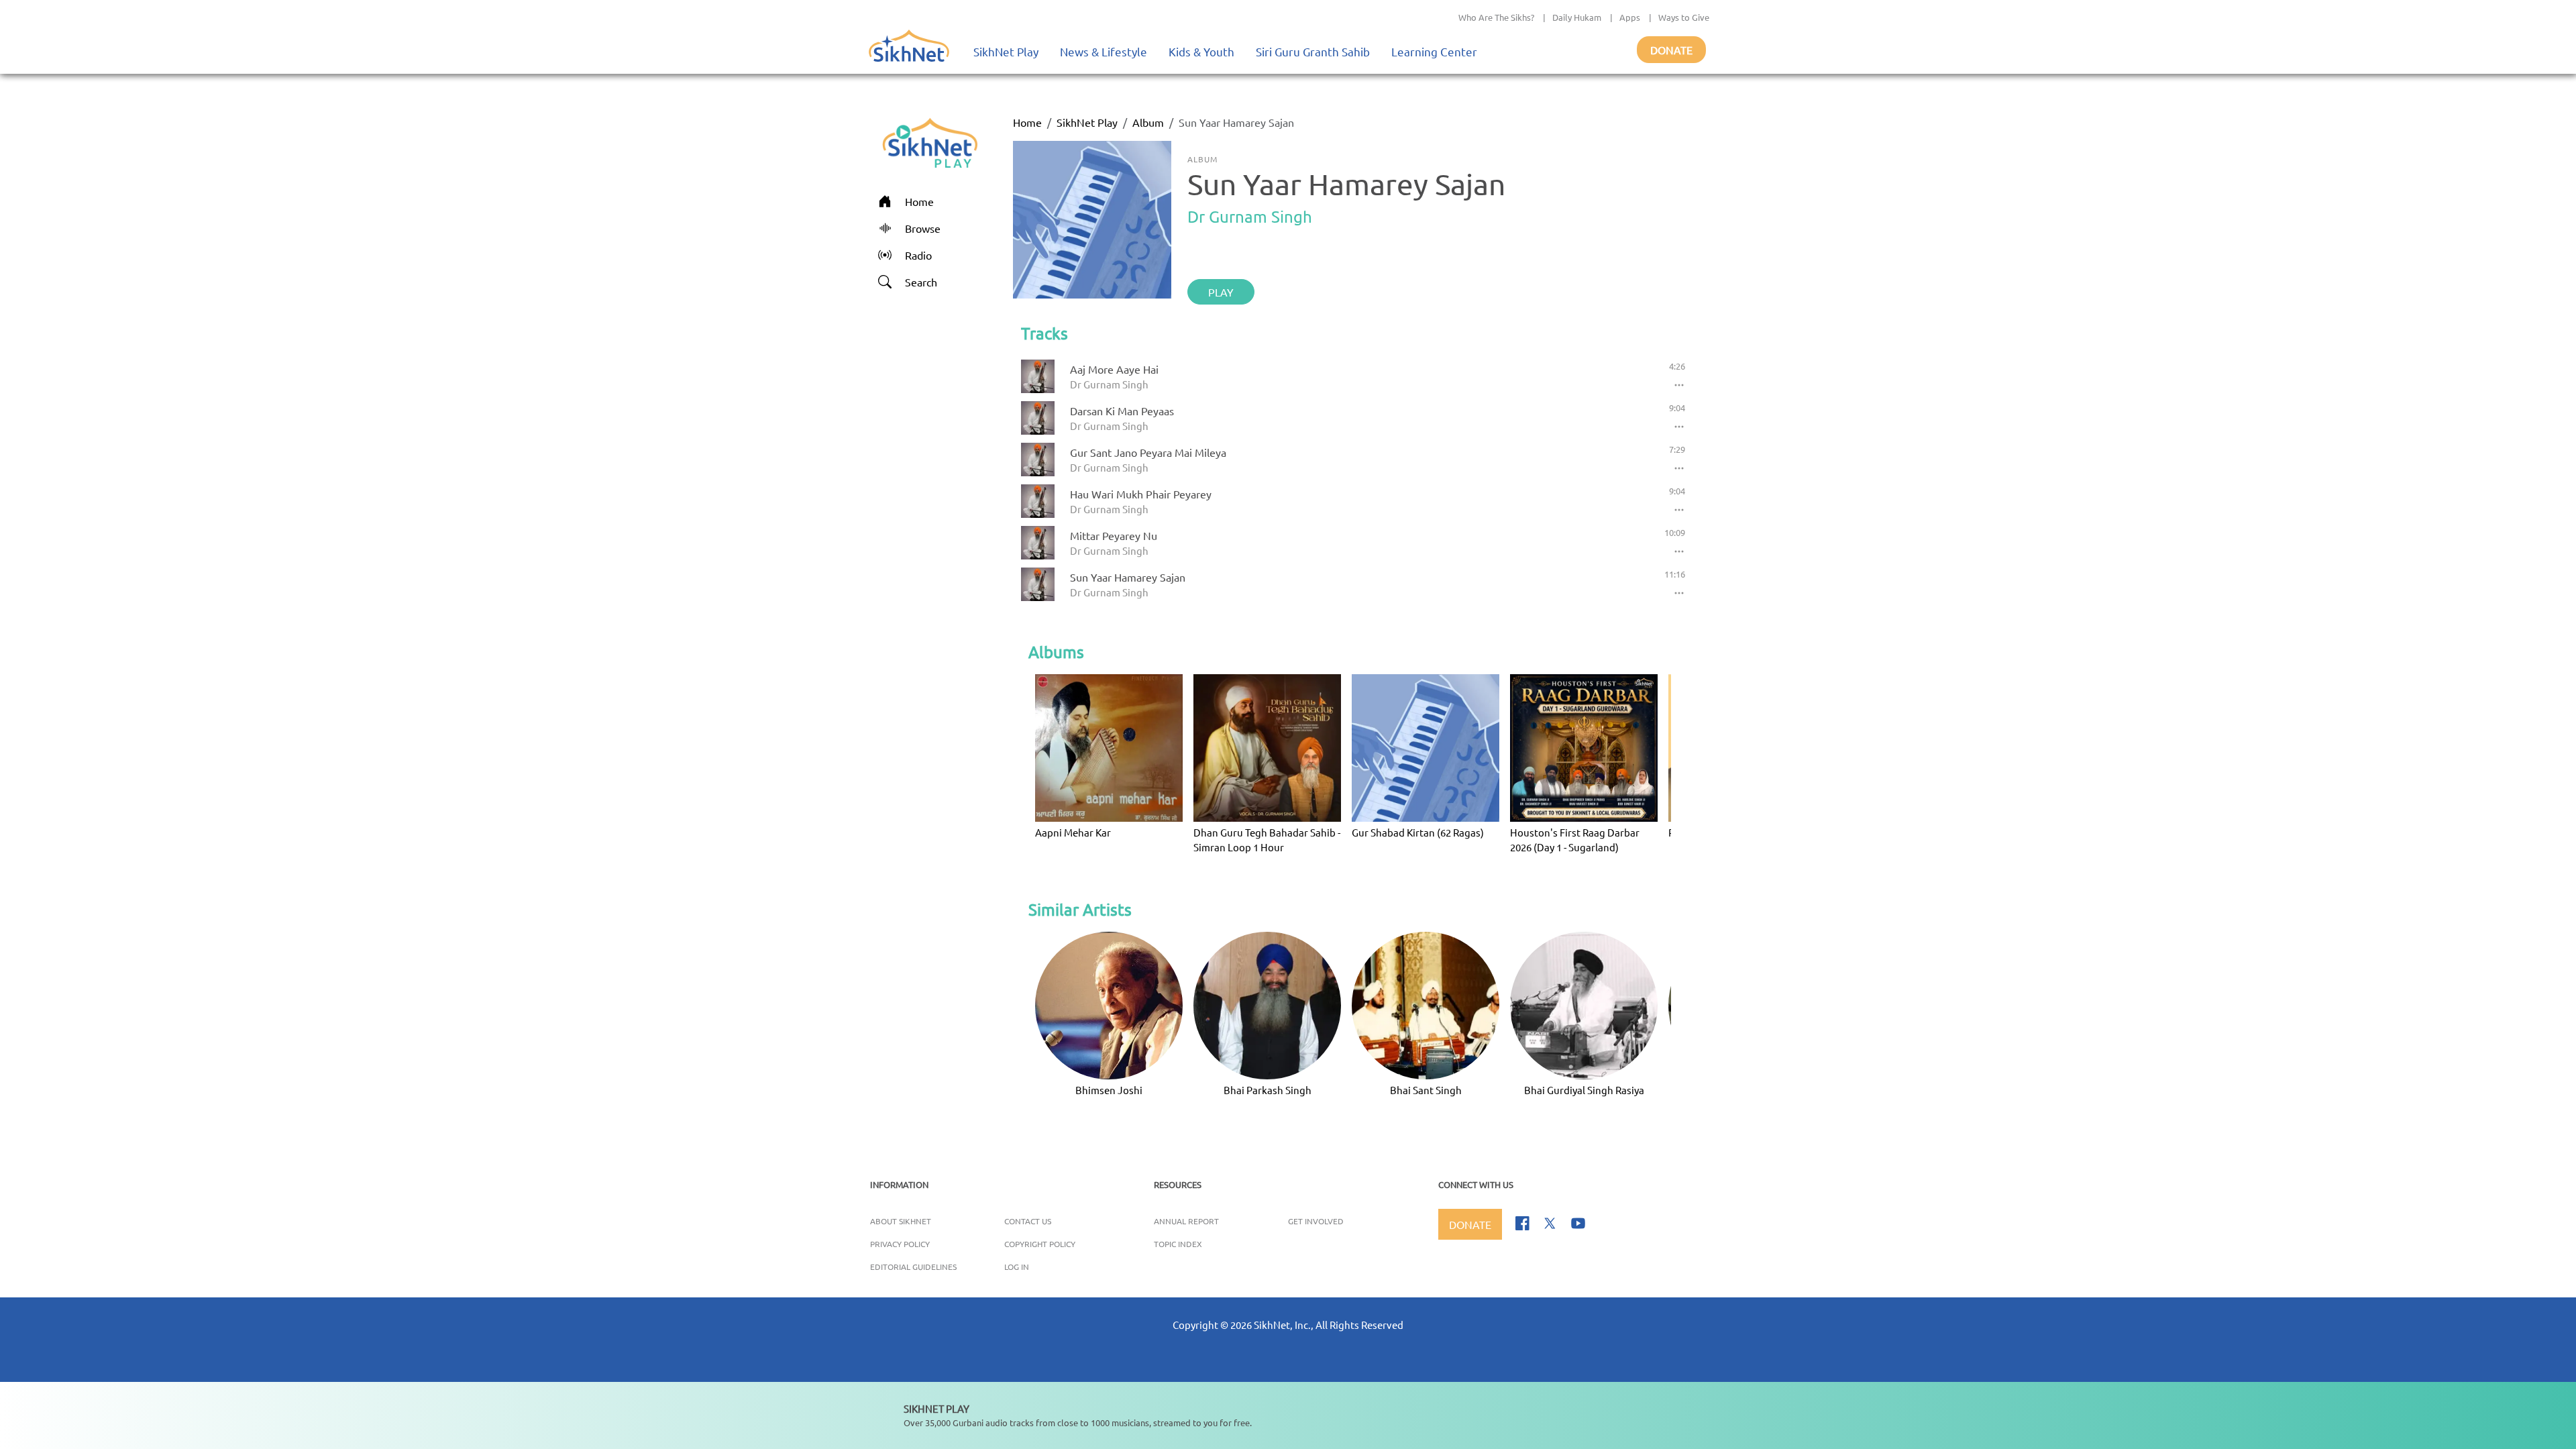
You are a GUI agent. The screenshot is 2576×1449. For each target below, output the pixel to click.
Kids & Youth (1201, 51)
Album (1148, 122)
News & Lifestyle (1104, 51)
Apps (1630, 17)
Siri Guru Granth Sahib (1313, 51)
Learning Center (1434, 51)
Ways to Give (1684, 17)
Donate (1671, 50)
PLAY (1221, 292)
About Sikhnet (901, 1221)
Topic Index (1178, 1244)
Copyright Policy (1040, 1244)
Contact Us (1028, 1221)
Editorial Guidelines (913, 1267)
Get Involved (1316, 1221)
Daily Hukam (1577, 17)
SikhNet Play (1006, 51)
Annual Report (1186, 1221)
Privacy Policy (900, 1244)
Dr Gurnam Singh (1250, 216)
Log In (1017, 1267)
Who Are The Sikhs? (1496, 17)
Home (1027, 122)
